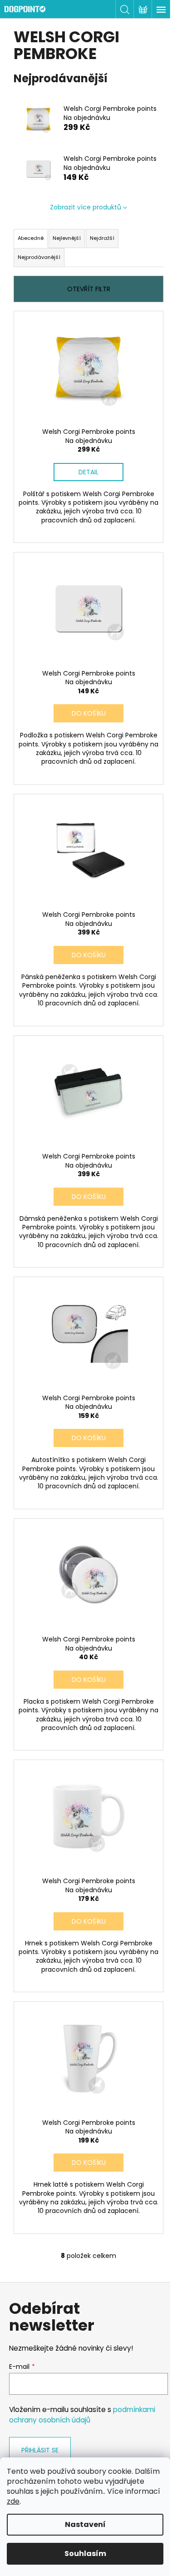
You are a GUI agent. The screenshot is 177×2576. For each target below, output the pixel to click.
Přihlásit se (40, 2450)
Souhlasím (85, 2554)
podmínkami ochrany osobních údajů (82, 2414)
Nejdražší (102, 238)
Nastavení (85, 2524)
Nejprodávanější (39, 257)
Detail (88, 472)
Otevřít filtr (89, 289)
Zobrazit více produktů (86, 207)
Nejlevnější (67, 238)
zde (13, 2501)
